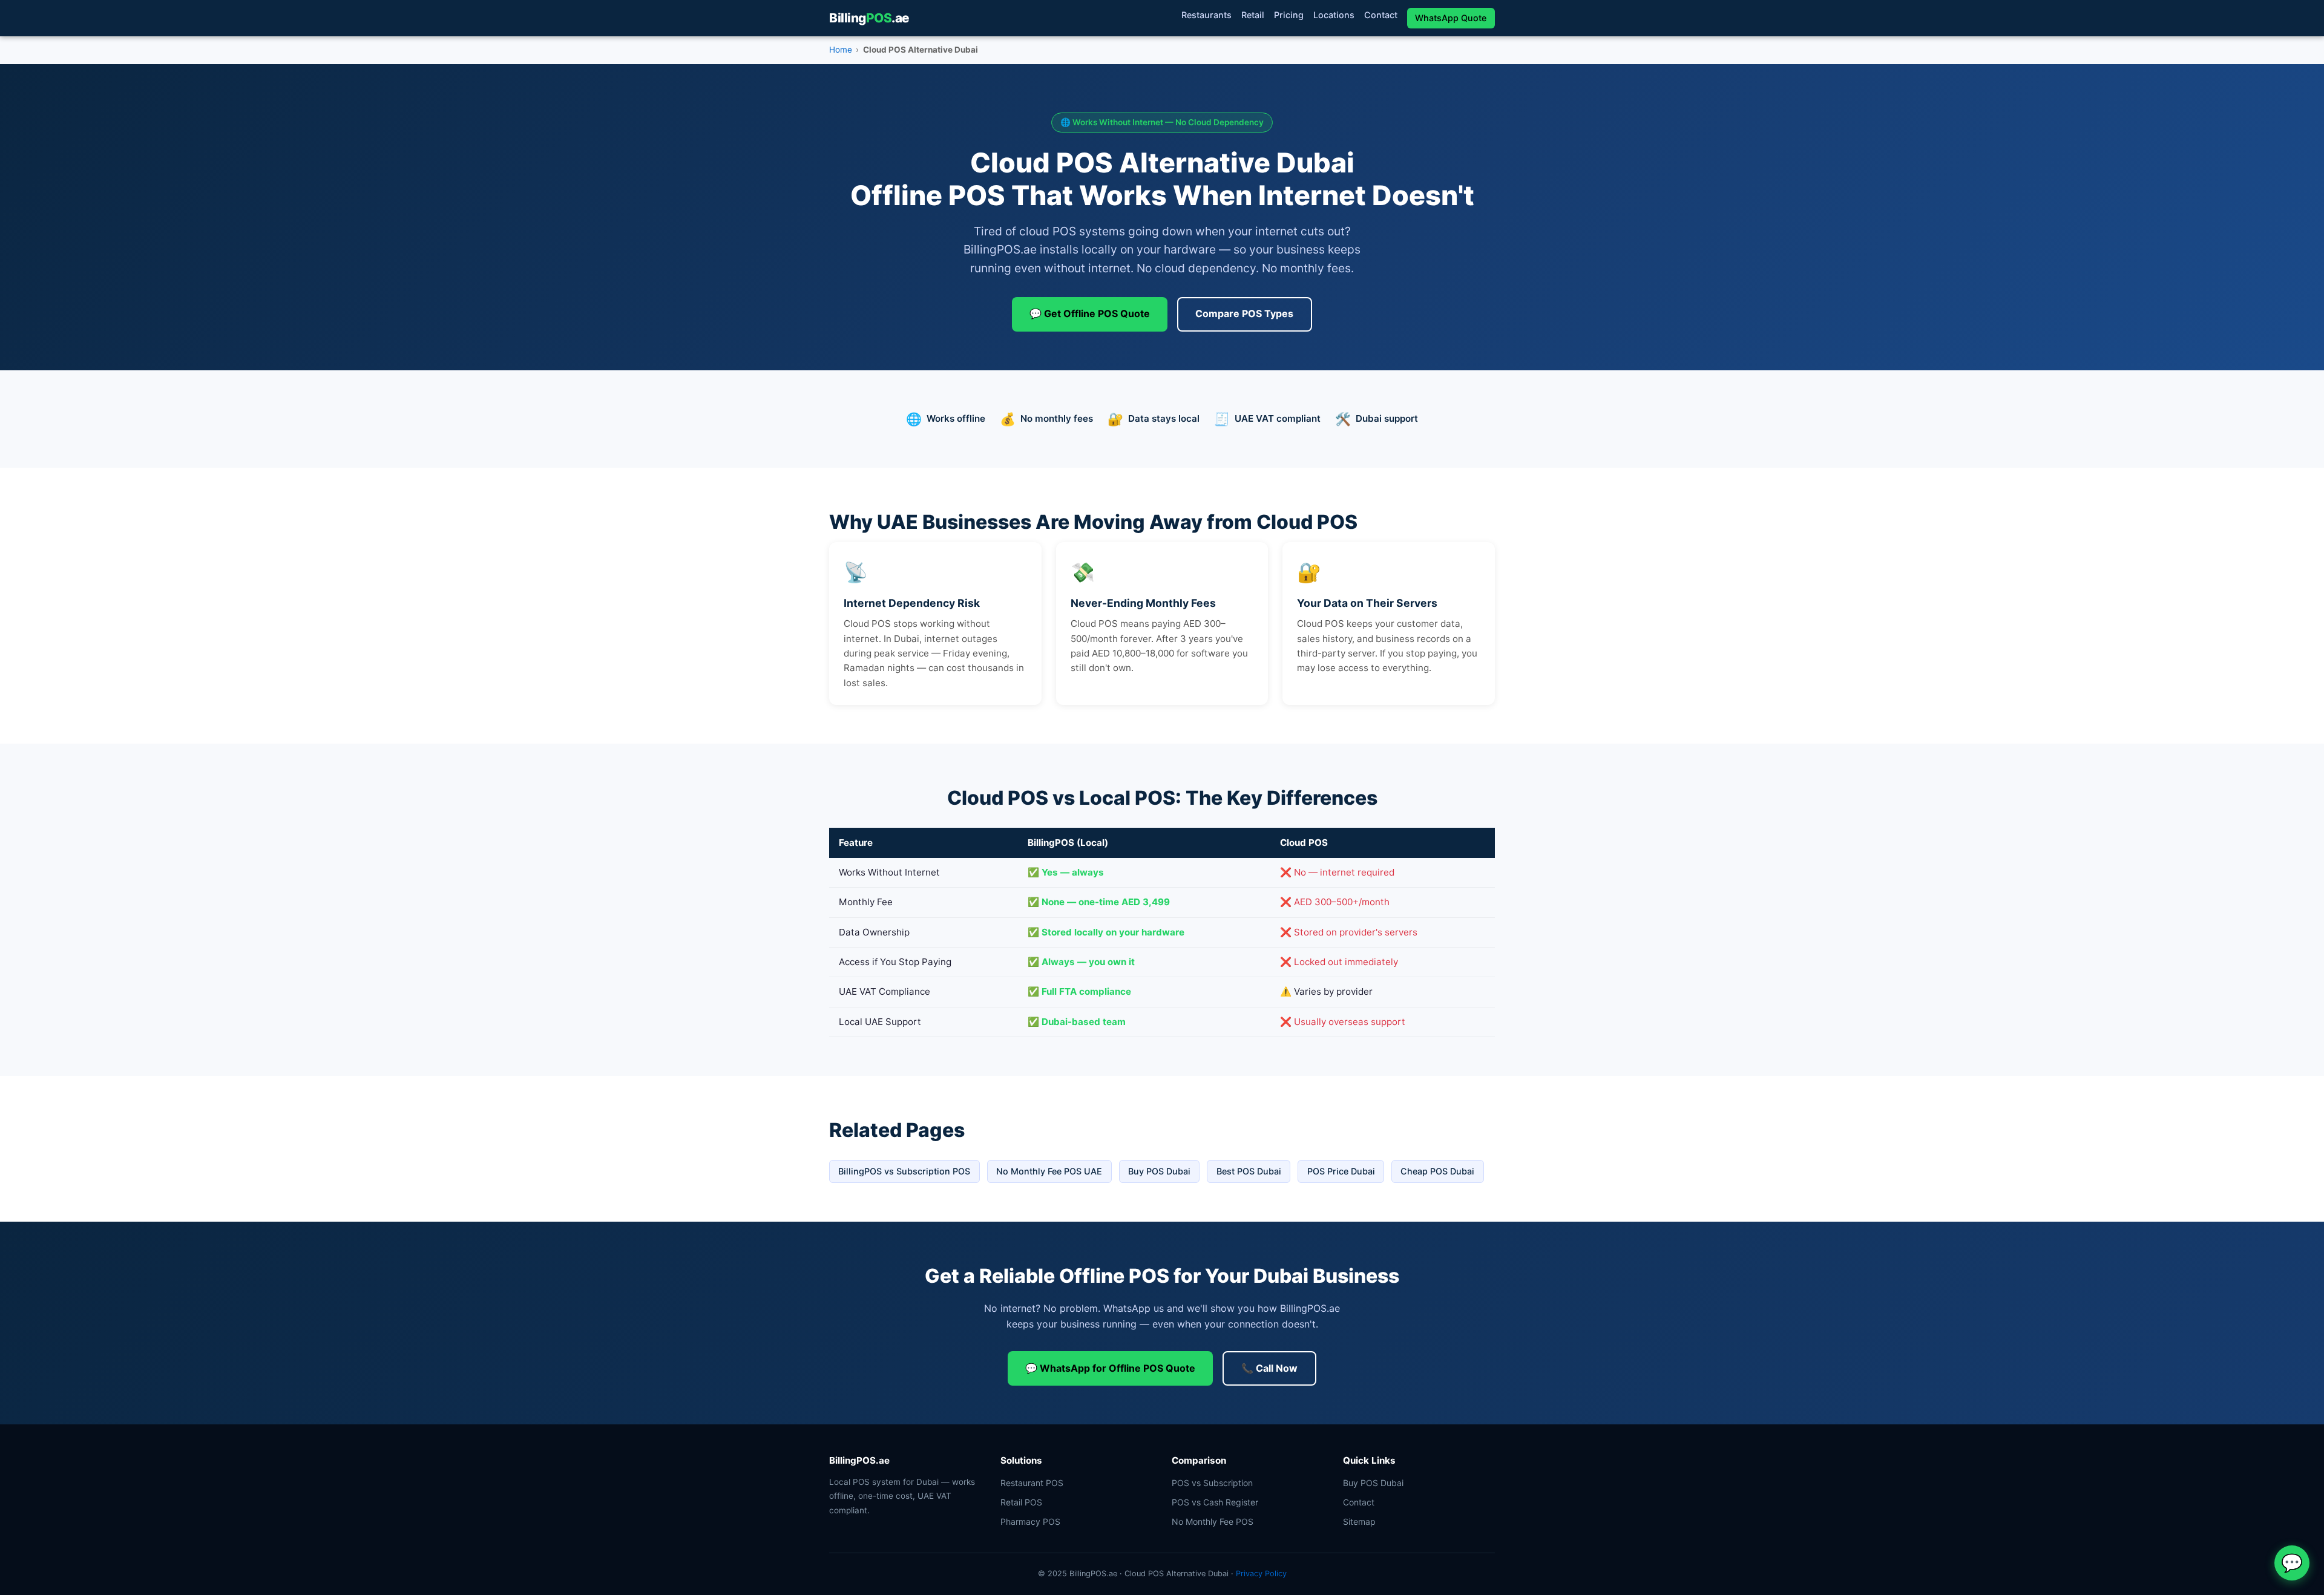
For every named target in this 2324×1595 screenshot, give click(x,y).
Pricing (1289, 15)
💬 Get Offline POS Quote (1090, 313)
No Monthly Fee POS (1213, 1521)
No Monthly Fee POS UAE (1049, 1171)
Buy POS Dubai (1159, 1171)
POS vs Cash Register (1215, 1502)
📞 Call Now (1269, 1368)
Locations (1334, 15)
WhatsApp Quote (1451, 18)
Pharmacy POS (1030, 1521)
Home (841, 50)
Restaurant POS (1032, 1483)
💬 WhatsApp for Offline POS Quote (1110, 1368)
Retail (1253, 15)
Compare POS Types (1244, 313)
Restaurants (1206, 15)
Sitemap (1359, 1521)
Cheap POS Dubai (1437, 1171)
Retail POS (1021, 1502)
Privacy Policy (1261, 1574)
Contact (1381, 15)
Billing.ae (869, 18)
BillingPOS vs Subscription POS (904, 1171)
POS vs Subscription (1212, 1483)
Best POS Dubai (1249, 1171)
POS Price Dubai (1341, 1171)
